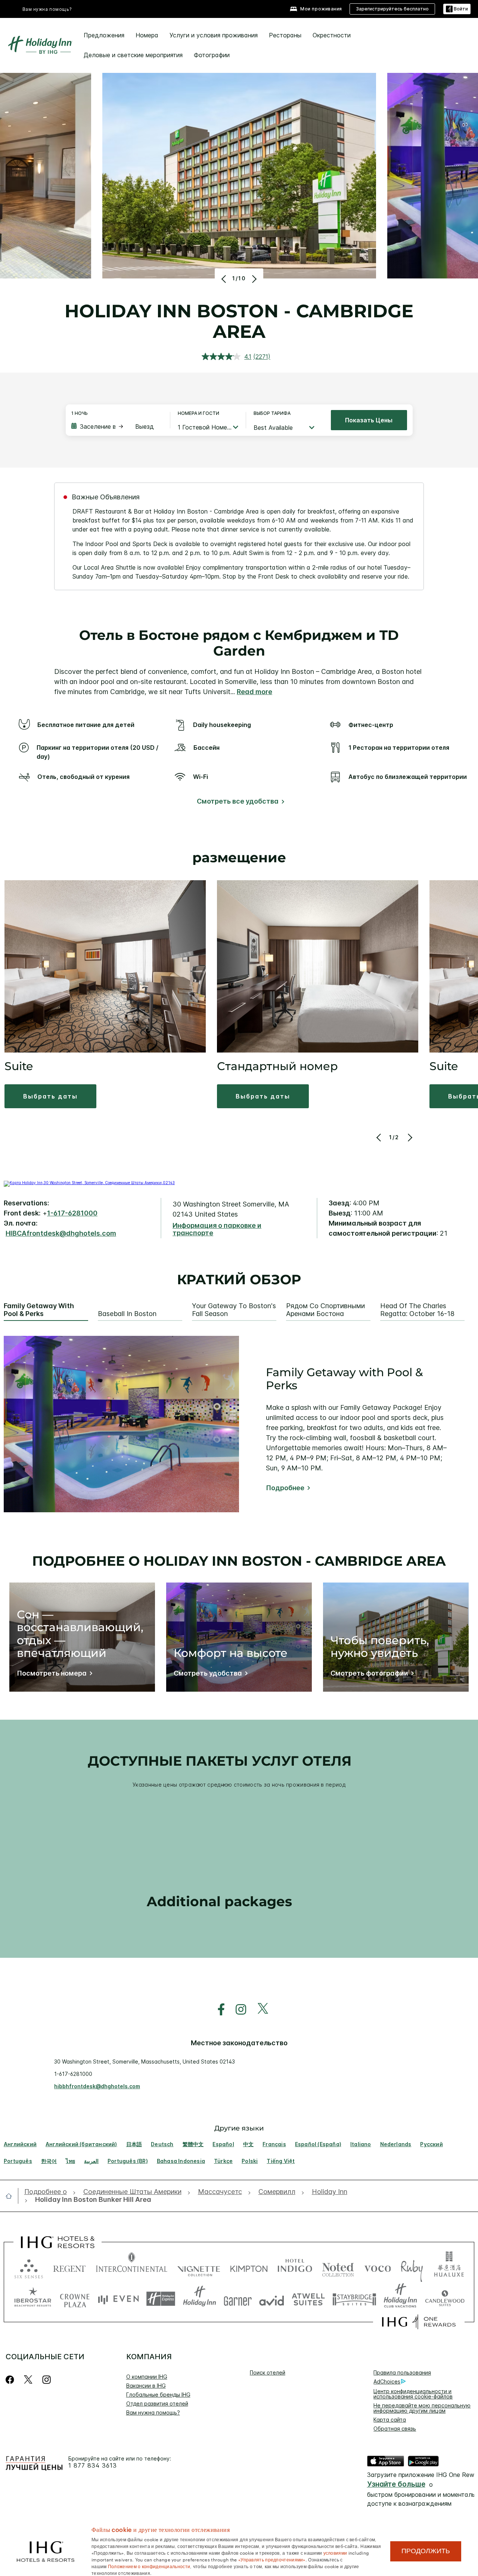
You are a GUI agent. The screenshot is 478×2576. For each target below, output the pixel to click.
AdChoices (387, 2381)
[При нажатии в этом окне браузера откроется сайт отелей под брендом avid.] (272, 2299)
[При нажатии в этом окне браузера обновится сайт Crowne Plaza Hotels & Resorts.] (75, 2299)
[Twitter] (28, 2380)
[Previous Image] (225, 279)
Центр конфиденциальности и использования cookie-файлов (413, 2394)
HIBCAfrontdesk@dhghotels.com (61, 1233)
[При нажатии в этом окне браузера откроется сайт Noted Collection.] (338, 2267)
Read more (254, 692)
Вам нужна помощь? (47, 9)
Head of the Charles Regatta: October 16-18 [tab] (417, 1310)
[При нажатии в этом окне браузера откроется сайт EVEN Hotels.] (118, 2299)
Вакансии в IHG (146, 2386)
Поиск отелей (268, 2372)
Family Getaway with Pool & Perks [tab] (39, 1310)
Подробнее (285, 1488)
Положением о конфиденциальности (149, 2566)
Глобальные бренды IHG (158, 2395)
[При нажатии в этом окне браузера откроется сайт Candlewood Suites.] (445, 2299)
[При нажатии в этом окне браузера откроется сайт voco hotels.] (378, 2267)
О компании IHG (147, 2377)
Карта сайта (390, 2420)
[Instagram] (46, 2380)
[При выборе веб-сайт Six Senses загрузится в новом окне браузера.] (29, 2267)
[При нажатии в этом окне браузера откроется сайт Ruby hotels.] (412, 2267)
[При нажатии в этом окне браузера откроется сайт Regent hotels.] (69, 2267)
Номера (147, 35)
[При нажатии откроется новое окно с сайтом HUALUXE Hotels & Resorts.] (449, 2267)
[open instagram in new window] (237, 2010)
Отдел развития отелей (157, 2404)
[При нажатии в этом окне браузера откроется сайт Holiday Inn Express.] (161, 2299)
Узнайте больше (396, 2484)
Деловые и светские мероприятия (133, 55)
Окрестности (332, 35)
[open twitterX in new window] (259, 2010)
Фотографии (212, 55)
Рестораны (285, 35)
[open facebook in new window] (217, 2010)
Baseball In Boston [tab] (127, 1314)
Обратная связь (395, 2429)
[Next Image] (253, 279)
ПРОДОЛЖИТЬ (426, 2551)
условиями (335, 2552)
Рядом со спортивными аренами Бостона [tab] (325, 1310)
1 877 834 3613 (93, 2466)
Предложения (104, 35)
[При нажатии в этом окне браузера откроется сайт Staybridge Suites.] (354, 2299)
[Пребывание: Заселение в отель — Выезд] (117, 426)
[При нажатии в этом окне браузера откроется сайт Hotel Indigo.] (295, 2267)
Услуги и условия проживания (214, 35)
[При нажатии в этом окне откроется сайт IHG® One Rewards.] (419, 2322)
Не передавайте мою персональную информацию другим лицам (422, 2408)
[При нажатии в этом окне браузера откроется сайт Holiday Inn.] (200, 2299)
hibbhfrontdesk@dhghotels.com (97, 2086)
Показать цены (369, 420)
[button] (457, 9)
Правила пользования (402, 2372)
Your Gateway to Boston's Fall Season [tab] (234, 1310)
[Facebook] (11, 2380)
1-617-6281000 (72, 1213)
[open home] (12, 2196)
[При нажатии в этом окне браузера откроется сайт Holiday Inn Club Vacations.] (401, 2299)
